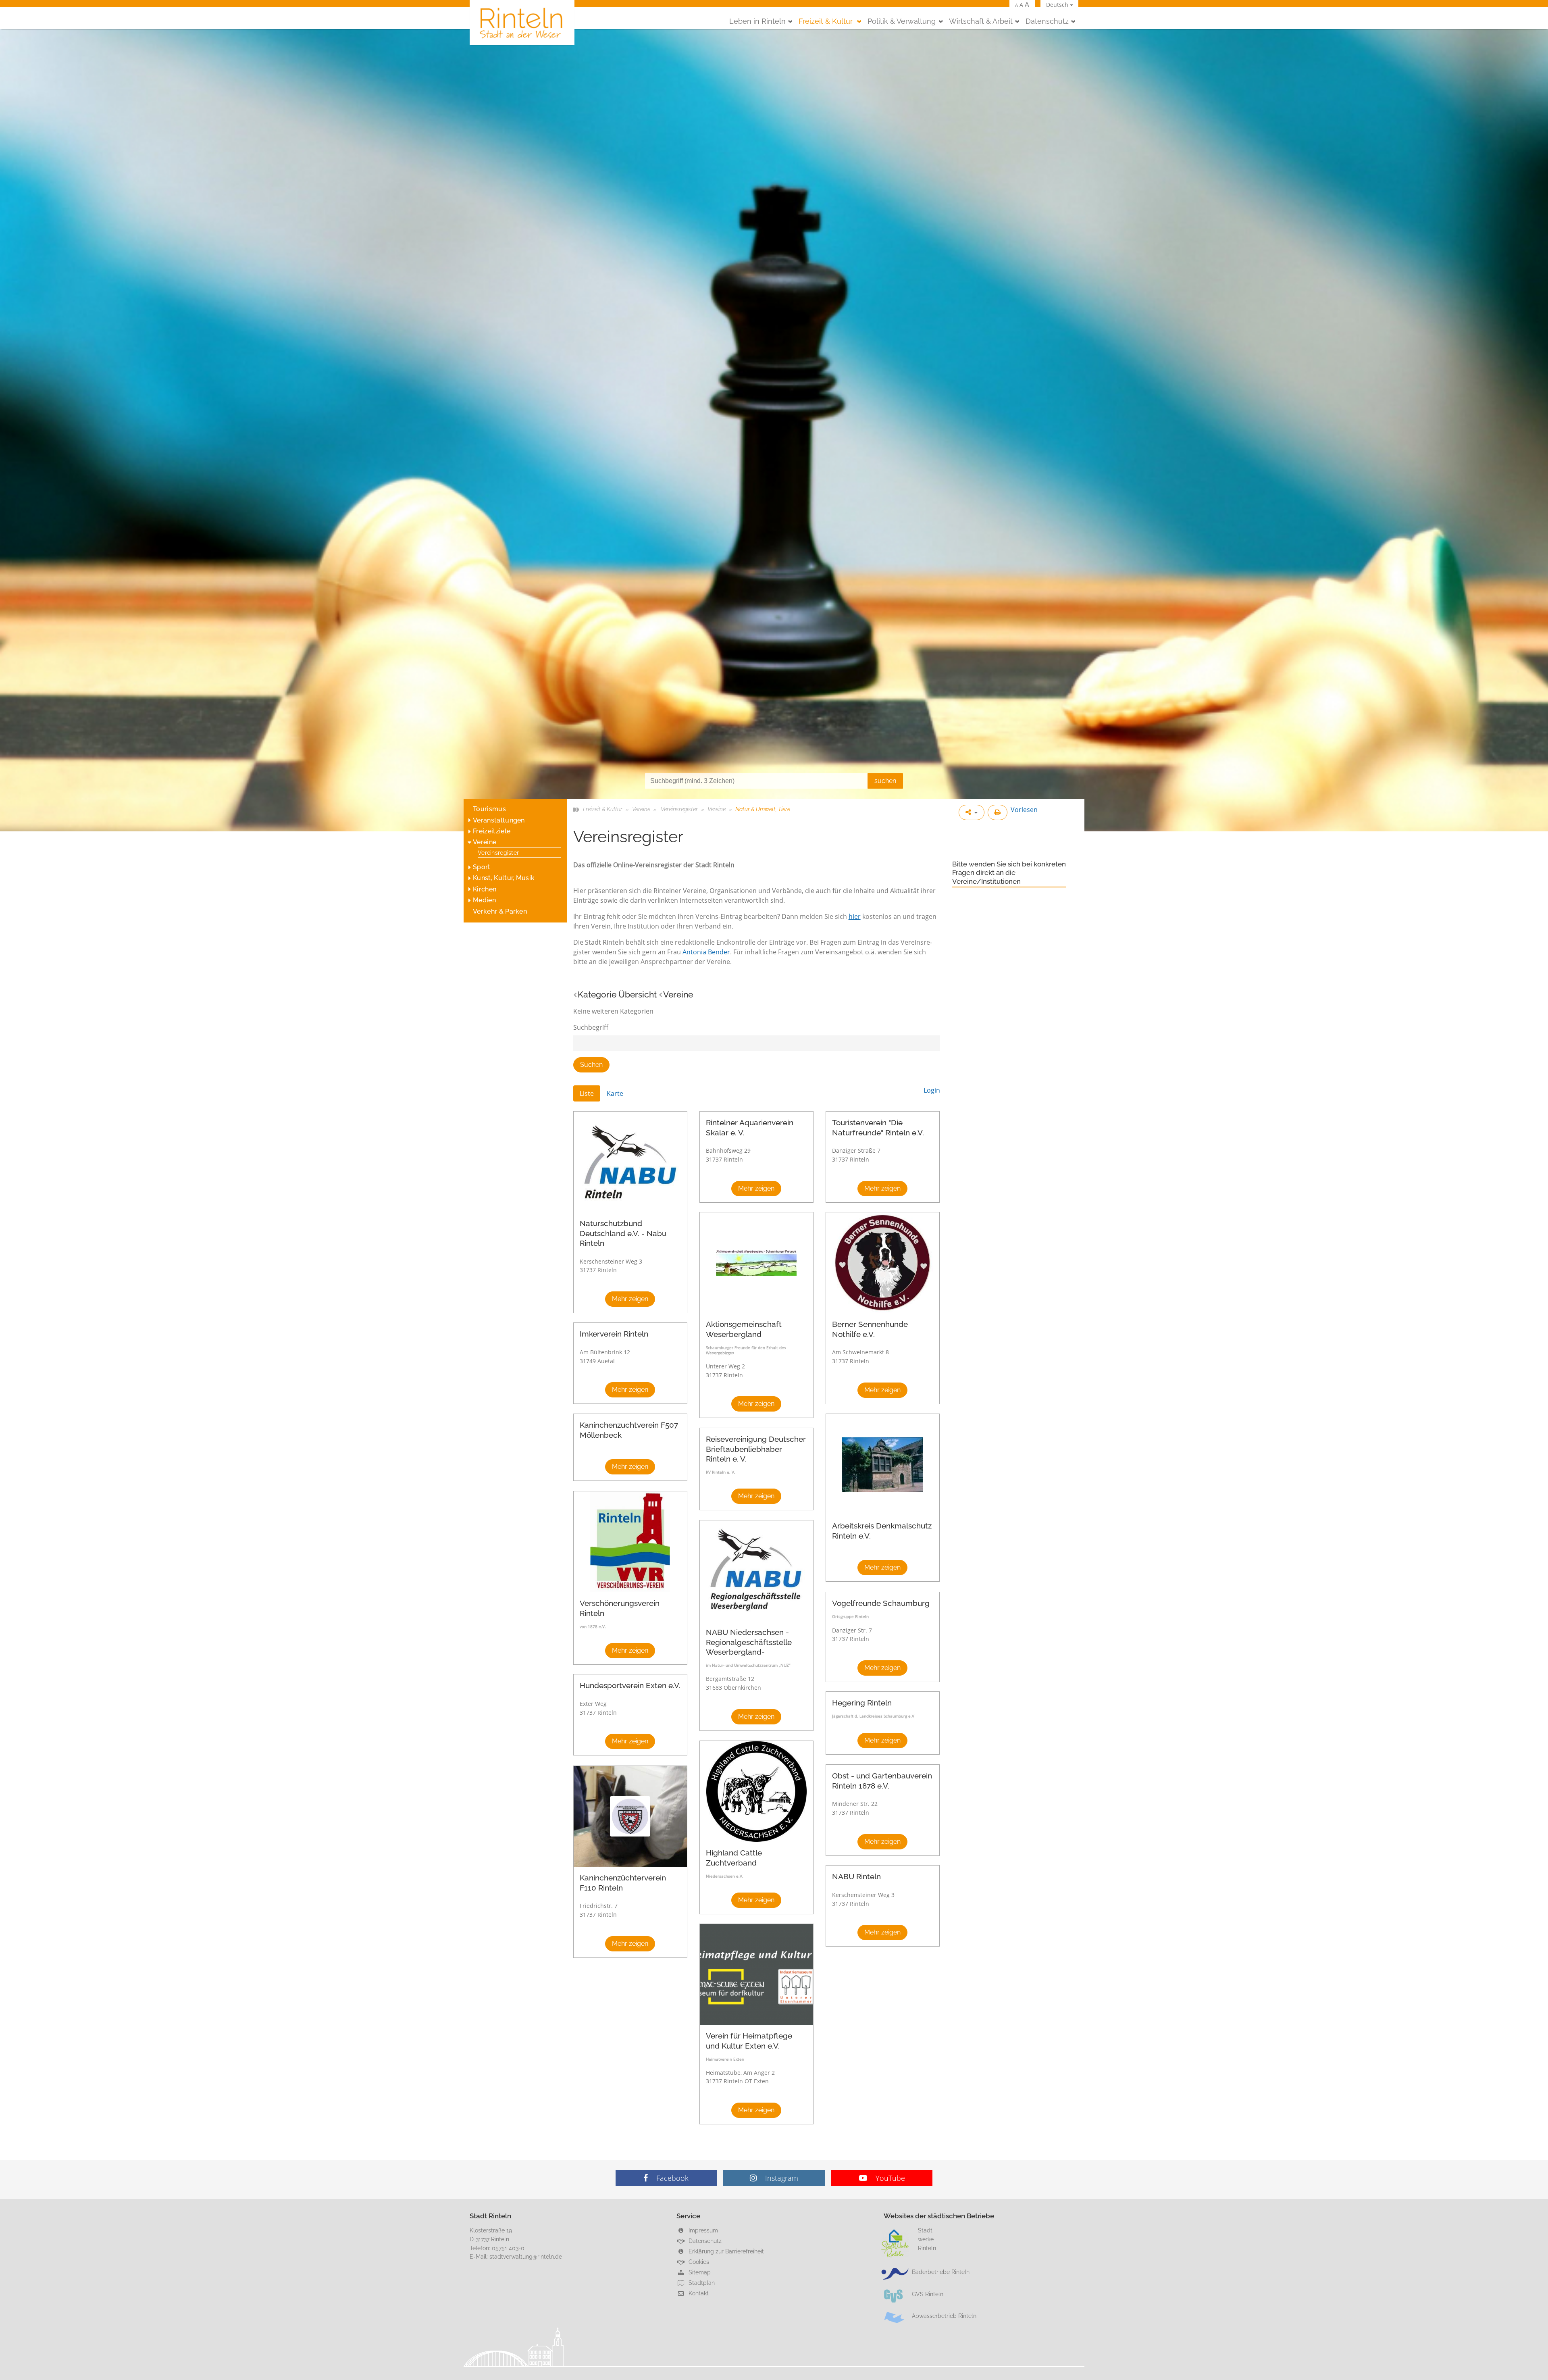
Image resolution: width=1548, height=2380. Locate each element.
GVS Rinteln (928, 2294)
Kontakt (698, 2293)
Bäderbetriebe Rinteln (941, 2272)
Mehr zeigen (630, 1299)
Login (932, 1090)
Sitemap (699, 2272)
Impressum (702, 2230)
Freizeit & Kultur (827, 21)
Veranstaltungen (499, 820)
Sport (482, 867)
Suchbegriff (591, 1027)
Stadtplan (701, 2283)
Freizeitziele (492, 831)
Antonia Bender (706, 952)
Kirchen (485, 889)
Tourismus (489, 809)
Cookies (698, 2262)
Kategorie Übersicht (617, 994)
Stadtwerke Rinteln (927, 2239)
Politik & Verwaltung (902, 21)
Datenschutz (1047, 21)
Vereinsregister (498, 853)
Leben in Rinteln (757, 21)
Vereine (485, 842)
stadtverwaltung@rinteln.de (526, 2256)
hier (855, 916)
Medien (484, 900)
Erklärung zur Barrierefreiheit (725, 2251)
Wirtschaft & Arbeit (981, 21)
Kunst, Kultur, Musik (504, 878)
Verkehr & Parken (500, 911)
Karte (615, 1093)
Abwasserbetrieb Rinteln (944, 2316)
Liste (587, 1093)
